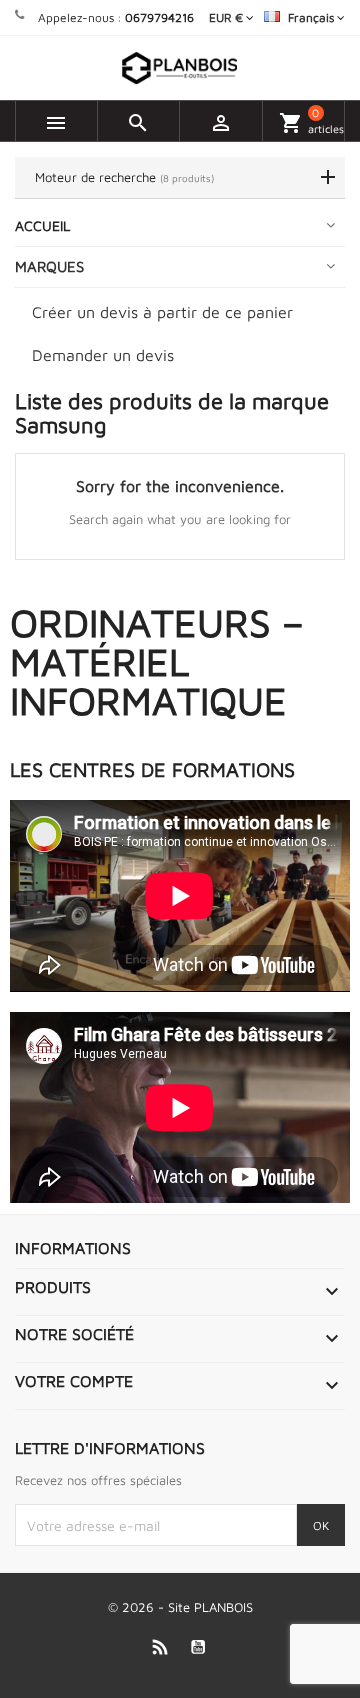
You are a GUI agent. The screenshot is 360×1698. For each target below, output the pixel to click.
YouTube (198, 1646)
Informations (73, 1248)
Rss (160, 1646)
